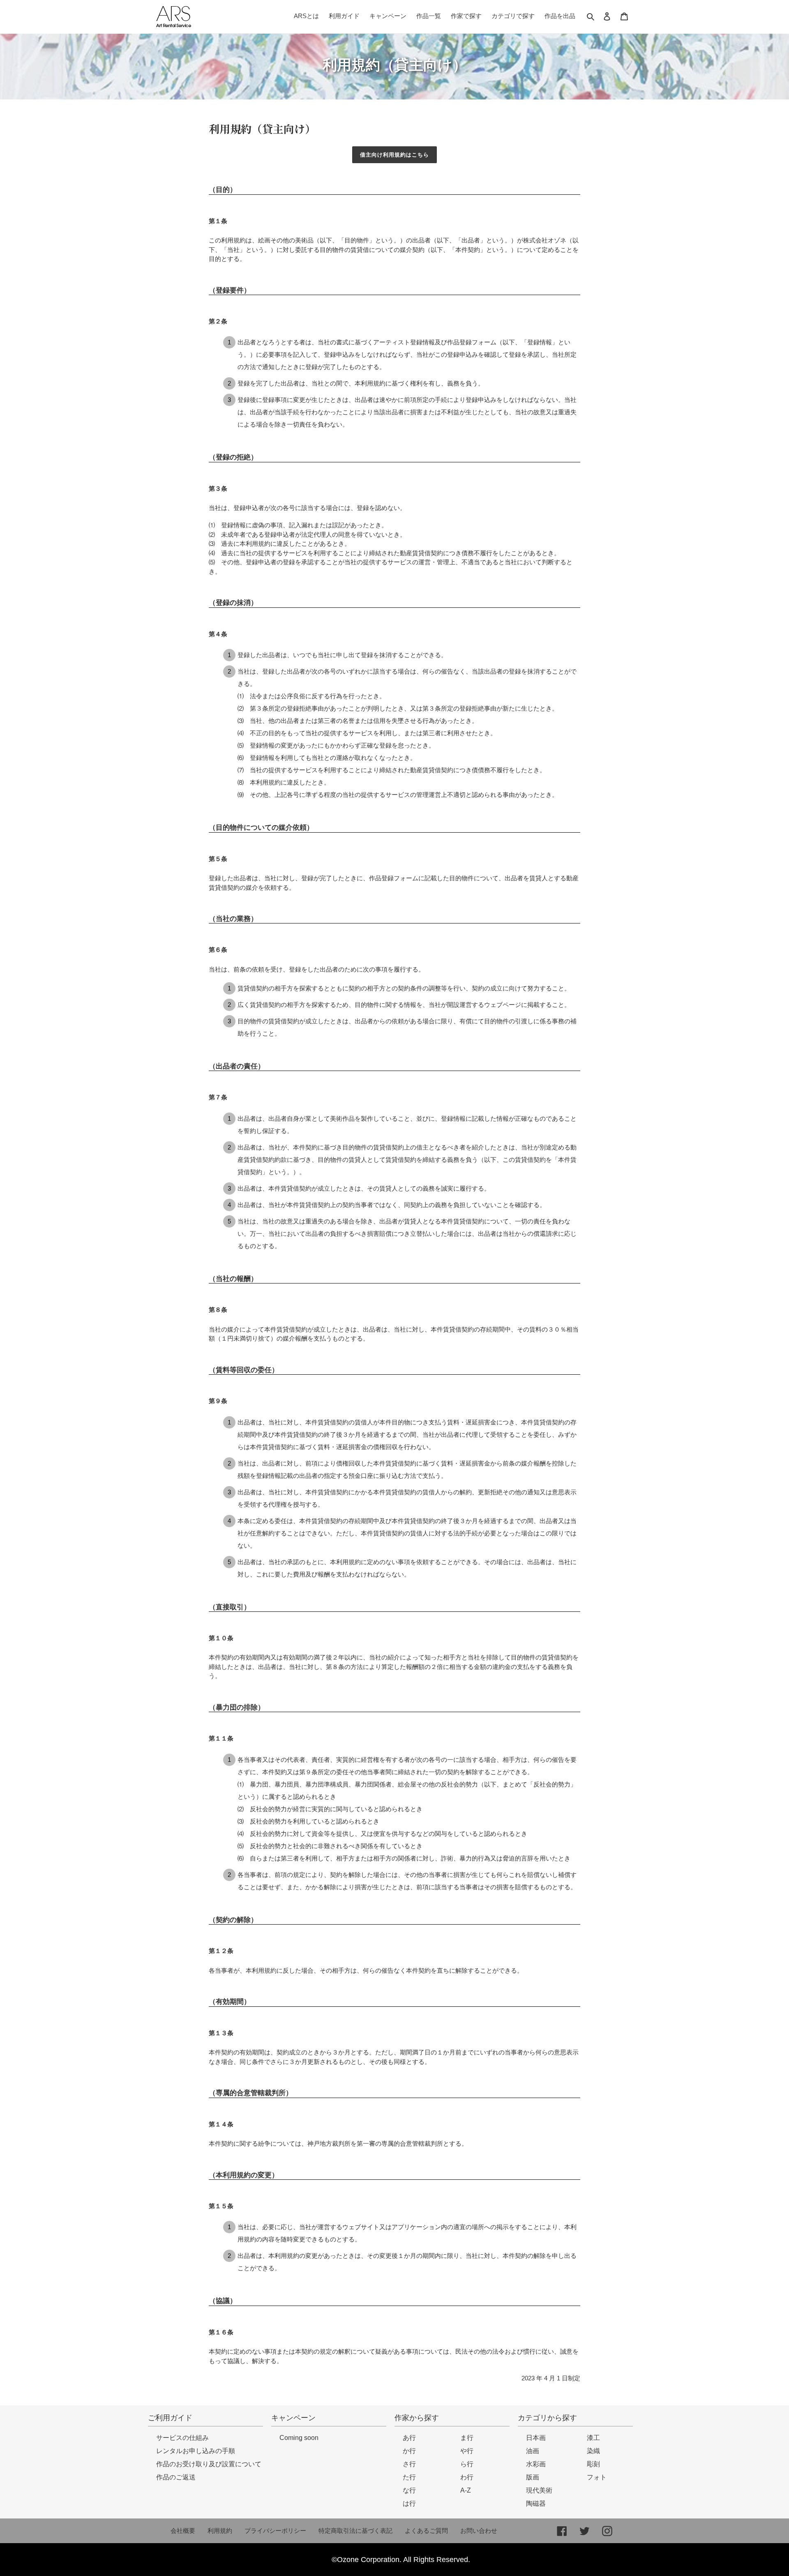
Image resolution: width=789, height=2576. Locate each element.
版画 (533, 2477)
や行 (467, 2451)
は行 (409, 2503)
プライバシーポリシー (275, 2531)
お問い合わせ (479, 2531)
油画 (533, 2451)
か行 (409, 2451)
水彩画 (536, 2464)
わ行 (467, 2477)
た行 (409, 2477)
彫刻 (593, 2464)
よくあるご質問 (426, 2531)
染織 (593, 2451)
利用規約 (220, 2531)
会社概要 (183, 2531)
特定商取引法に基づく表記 (355, 2531)
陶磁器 (536, 2503)
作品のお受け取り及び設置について (209, 2464)
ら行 (467, 2464)
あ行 (409, 2438)
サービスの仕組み (182, 2438)
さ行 (409, 2464)
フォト (597, 2477)
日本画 (536, 2438)
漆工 (593, 2438)
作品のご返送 (176, 2477)
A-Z (466, 2490)
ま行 (467, 2438)
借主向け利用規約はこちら (394, 155)
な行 (409, 2490)
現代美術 (539, 2490)
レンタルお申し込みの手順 (196, 2451)
